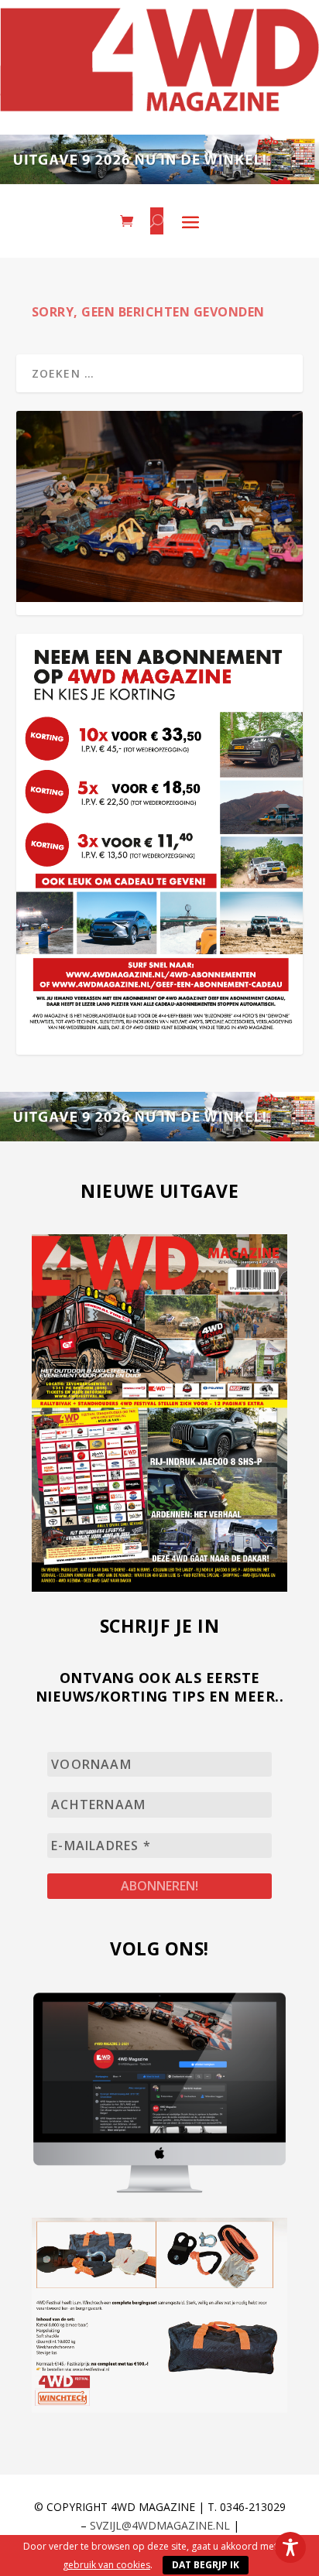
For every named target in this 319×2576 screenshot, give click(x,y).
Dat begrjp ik (206, 2565)
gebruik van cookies (106, 2565)
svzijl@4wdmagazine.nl (160, 2525)
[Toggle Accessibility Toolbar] (290, 2547)
